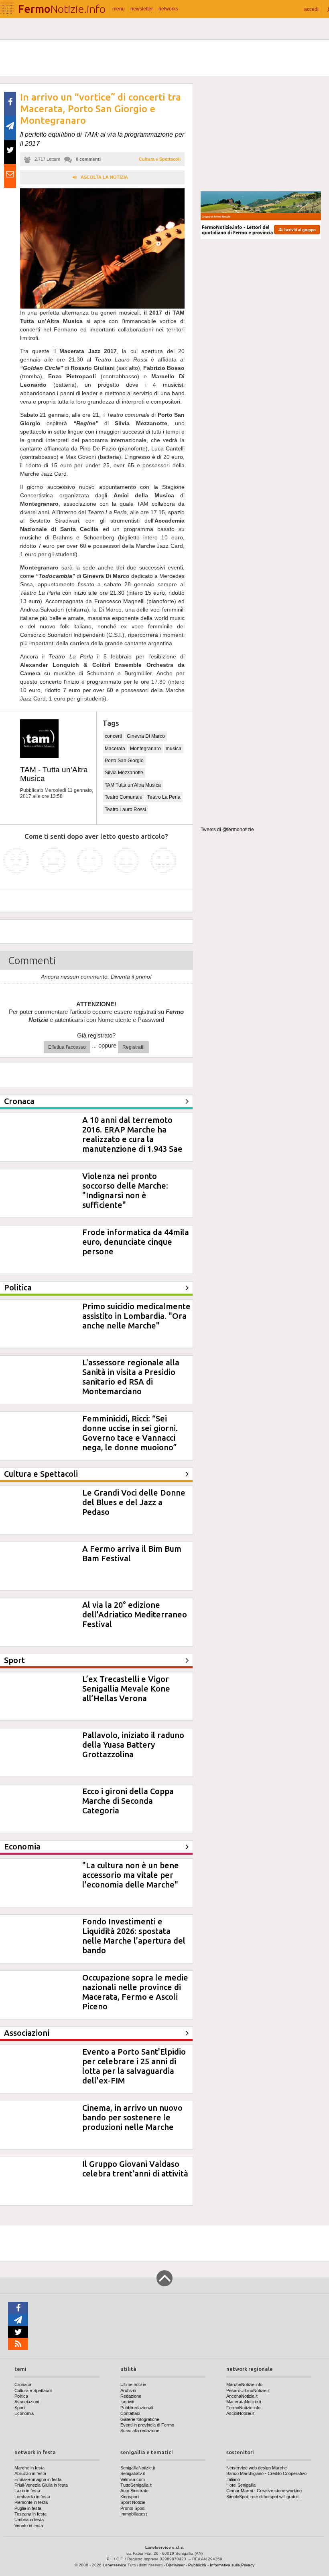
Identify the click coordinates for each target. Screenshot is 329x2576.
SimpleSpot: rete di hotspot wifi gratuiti (263, 2497)
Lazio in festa (27, 2491)
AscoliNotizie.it (240, 2413)
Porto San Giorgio (124, 761)
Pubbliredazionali (137, 2408)
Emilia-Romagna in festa (38, 2479)
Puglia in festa (28, 2508)
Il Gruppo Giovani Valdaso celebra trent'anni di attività (135, 2169)
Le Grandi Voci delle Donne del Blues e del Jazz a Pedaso (134, 1502)
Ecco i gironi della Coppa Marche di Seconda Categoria (128, 1801)
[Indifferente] (90, 861)
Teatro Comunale (124, 797)
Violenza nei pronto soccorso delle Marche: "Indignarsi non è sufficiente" (125, 1190)
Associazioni (27, 2402)
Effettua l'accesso (67, 1047)
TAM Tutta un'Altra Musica (133, 785)
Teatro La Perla (164, 797)
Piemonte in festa (31, 2502)
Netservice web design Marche (257, 2468)
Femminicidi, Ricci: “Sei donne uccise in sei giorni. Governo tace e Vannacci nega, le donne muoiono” (130, 1433)
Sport (20, 2408)
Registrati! (133, 1047)
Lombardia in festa (32, 2497)
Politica (21, 2396)
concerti (113, 736)
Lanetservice (115, 2565)
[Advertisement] (261, 134)
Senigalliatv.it (133, 2473)
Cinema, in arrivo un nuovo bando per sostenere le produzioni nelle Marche (132, 2117)
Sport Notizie (133, 2502)
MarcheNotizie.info (244, 2384)
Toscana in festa (30, 2514)
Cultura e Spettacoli (160, 159)
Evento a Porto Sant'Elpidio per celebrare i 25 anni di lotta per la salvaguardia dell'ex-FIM (134, 2066)
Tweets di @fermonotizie (227, 830)
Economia (24, 2413)
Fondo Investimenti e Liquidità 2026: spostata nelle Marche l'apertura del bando (134, 1936)
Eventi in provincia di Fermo (147, 2425)
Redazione (131, 2396)
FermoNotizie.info (243, 2408)
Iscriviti (127, 2402)
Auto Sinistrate (134, 2491)
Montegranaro (145, 749)
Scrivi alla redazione (140, 2431)
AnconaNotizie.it (242, 2396)
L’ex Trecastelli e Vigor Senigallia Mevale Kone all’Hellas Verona (126, 1689)
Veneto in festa (29, 2526)
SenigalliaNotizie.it (138, 2468)
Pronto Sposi (133, 2508)
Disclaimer (175, 2565)
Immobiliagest (134, 2514)
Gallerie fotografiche (140, 2419)
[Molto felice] (163, 861)
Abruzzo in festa (30, 2473)
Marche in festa (29, 2468)
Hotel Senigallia (241, 2485)
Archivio (128, 2390)
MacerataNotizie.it (244, 2402)
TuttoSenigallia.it (136, 2485)
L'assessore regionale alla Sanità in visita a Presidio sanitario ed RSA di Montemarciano (131, 1377)
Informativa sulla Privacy (232, 2565)
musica (174, 749)
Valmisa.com (133, 2479)
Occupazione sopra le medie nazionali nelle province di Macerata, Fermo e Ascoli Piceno (135, 1992)
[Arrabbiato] (16, 861)
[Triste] (53, 861)
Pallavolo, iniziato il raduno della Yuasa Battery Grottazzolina (133, 1745)
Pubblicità (197, 2565)
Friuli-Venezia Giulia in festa (41, 2485)
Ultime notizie (133, 2384)
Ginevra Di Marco (146, 736)
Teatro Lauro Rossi (125, 810)
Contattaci (130, 2413)
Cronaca (23, 2384)
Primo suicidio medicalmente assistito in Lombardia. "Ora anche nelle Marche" (136, 1316)
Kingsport (130, 2497)
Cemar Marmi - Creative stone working (264, 2491)
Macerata (115, 749)
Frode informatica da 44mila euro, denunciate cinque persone (136, 1242)
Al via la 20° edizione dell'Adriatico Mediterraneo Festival (135, 1614)
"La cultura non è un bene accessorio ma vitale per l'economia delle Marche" (131, 1875)
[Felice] (127, 861)
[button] (311, 9)
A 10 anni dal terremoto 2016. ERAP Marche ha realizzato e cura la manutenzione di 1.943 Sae (132, 1134)
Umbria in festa (29, 2519)
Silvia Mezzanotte (124, 773)
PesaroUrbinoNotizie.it (248, 2390)
